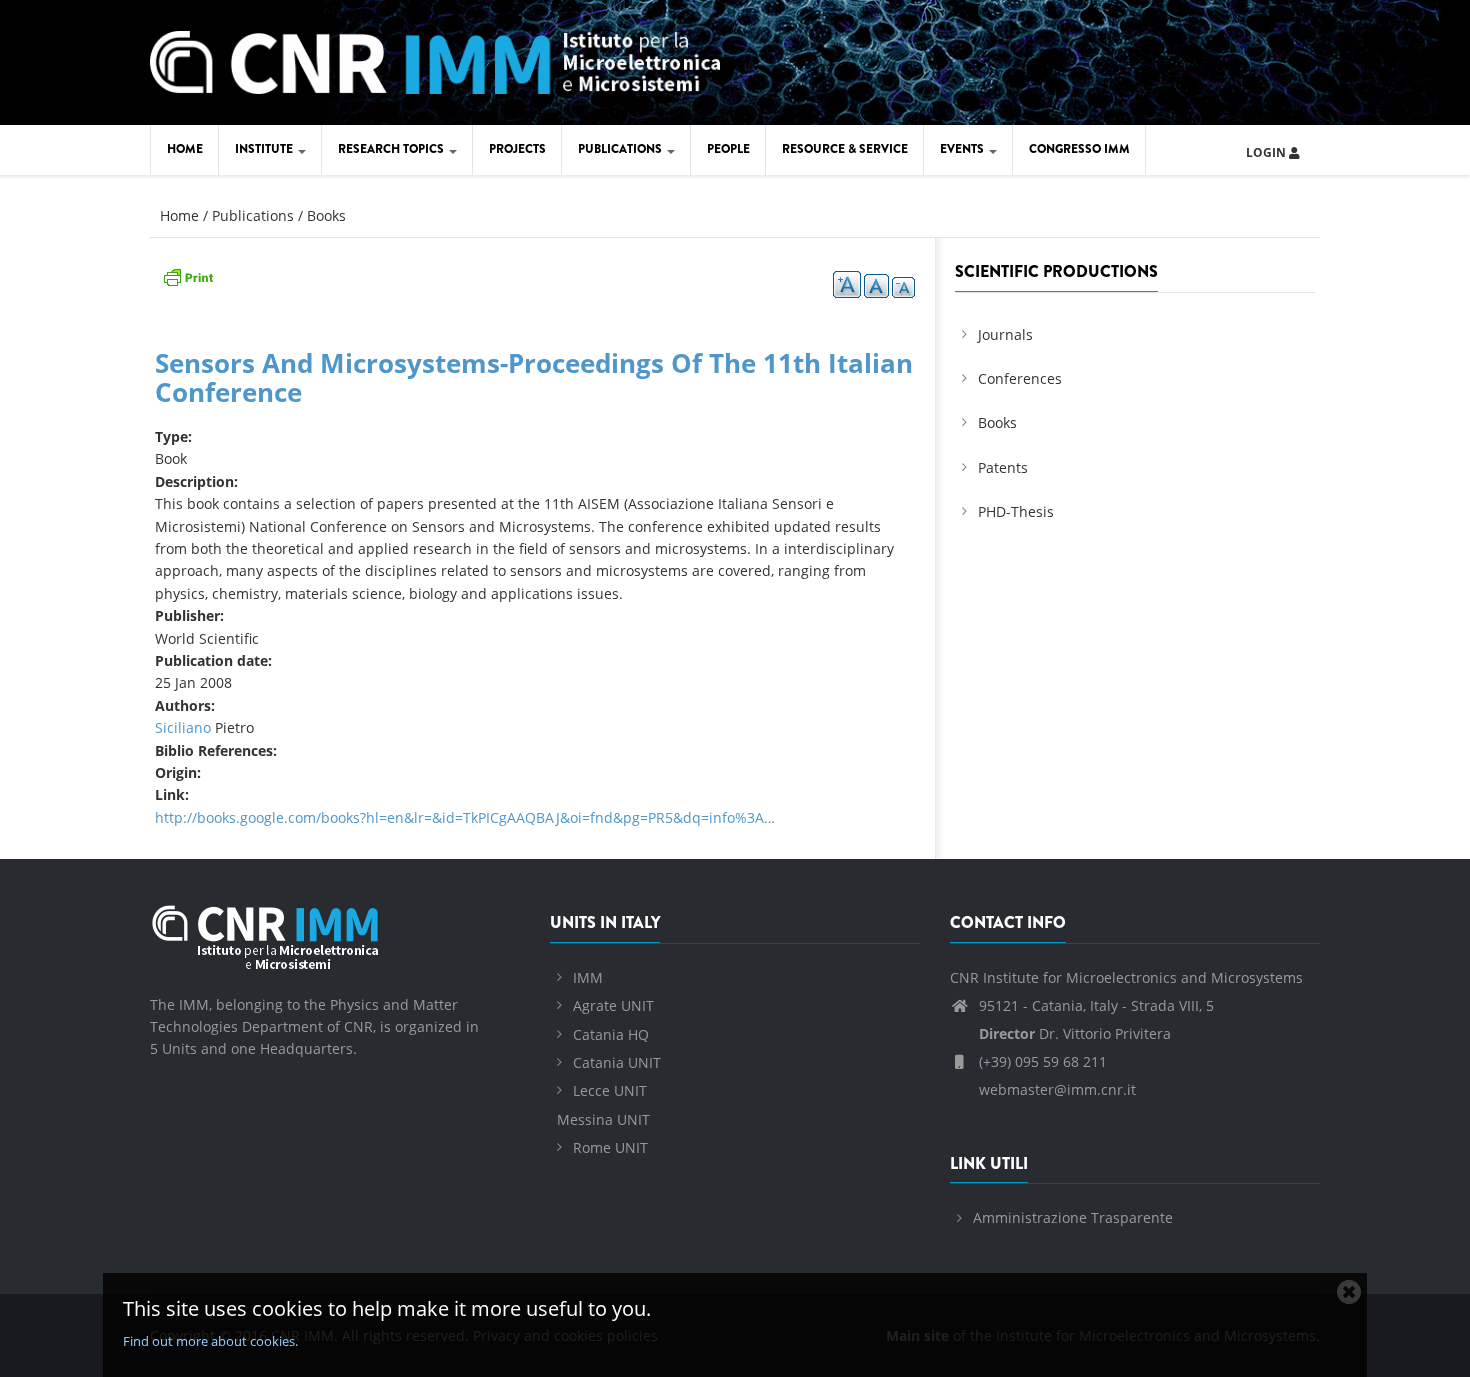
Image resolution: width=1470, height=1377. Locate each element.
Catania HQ (611, 1034)
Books (326, 215)
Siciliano (183, 727)
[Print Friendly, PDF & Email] (188, 275)
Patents (1003, 467)
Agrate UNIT (613, 1005)
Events (963, 149)
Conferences (1020, 378)
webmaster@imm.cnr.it (1055, 1089)
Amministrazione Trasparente (1073, 1217)
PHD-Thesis (1016, 511)
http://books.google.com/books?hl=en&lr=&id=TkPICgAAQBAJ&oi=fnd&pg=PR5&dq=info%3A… (465, 817)
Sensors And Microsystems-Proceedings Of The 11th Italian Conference (534, 377)
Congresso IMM (1079, 149)
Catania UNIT (617, 1062)
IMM (588, 977)
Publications (621, 149)
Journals (1005, 334)
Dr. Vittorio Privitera (1075, 1033)
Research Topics (392, 149)
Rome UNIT (610, 1147)
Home (185, 149)
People (728, 149)
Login (1267, 152)
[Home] (435, 59)
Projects (517, 149)
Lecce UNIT (610, 1090)
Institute (265, 149)
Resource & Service (845, 149)
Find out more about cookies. (210, 1341)
